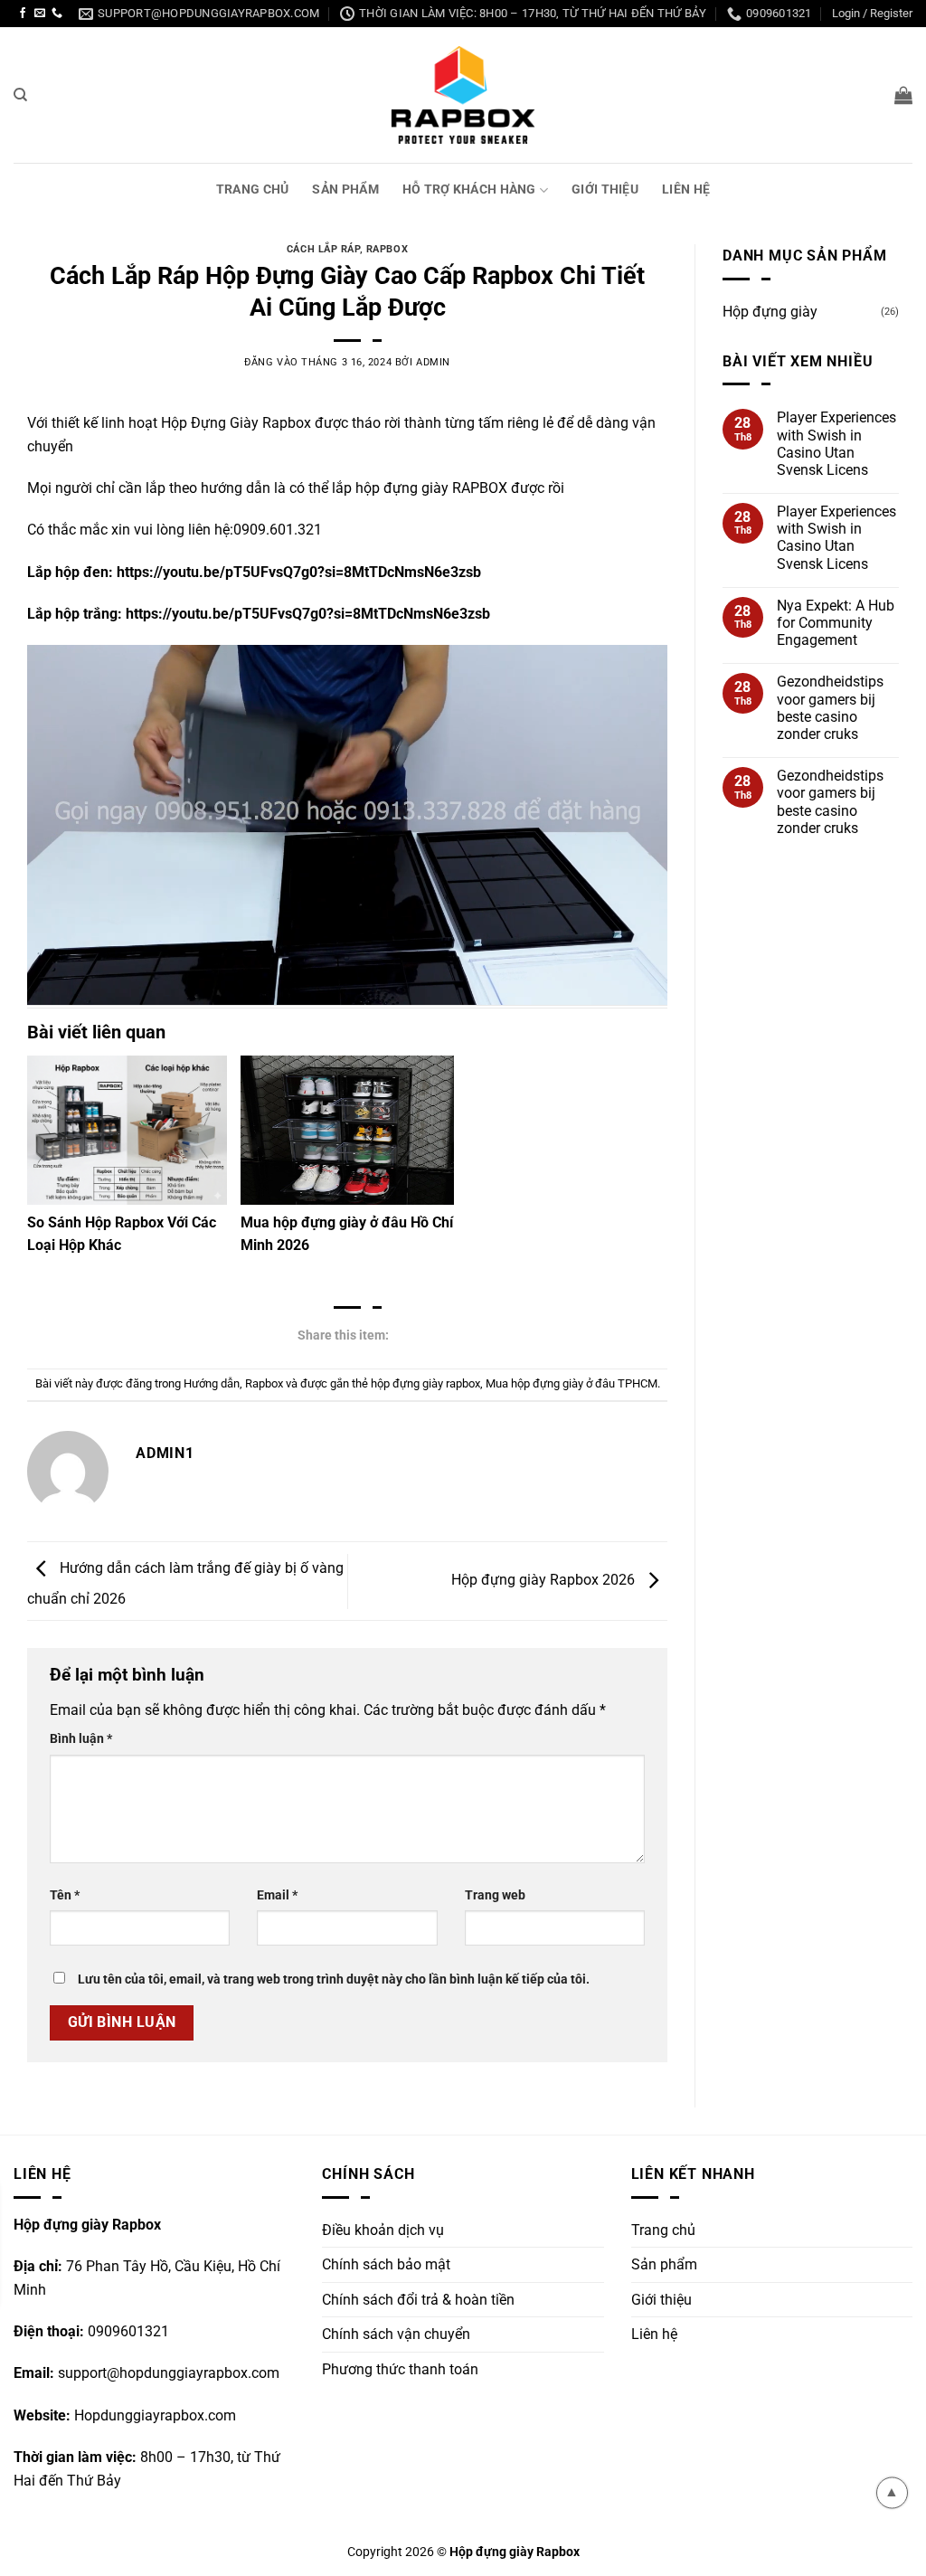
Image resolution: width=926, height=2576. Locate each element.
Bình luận (81, 1739)
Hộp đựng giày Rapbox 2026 (545, 1581)
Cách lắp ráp (323, 249)
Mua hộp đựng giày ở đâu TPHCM (572, 1383)
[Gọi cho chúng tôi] (57, 14)
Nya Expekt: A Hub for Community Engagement (836, 623)
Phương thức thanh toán (400, 2369)
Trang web (495, 1895)
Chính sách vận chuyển (396, 2334)
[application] (347, 825)
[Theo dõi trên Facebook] (23, 14)
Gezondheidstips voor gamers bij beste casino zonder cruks (830, 708)
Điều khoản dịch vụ (383, 2230)
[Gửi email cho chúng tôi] (40, 14)
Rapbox (387, 249)
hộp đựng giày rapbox (425, 1383)
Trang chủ (253, 189)
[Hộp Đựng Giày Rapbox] (463, 95)
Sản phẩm (345, 189)
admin (433, 362)
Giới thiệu (605, 189)
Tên (65, 1895)
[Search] (20, 95)
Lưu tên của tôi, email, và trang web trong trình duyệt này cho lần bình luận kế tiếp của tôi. (334, 1979)
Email (277, 1895)
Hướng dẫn (212, 1383)
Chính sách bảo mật (386, 2264)
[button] (903, 95)
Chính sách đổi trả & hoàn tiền (418, 2300)
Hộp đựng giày (770, 312)
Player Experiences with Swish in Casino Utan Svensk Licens (836, 444)
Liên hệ (686, 189)
